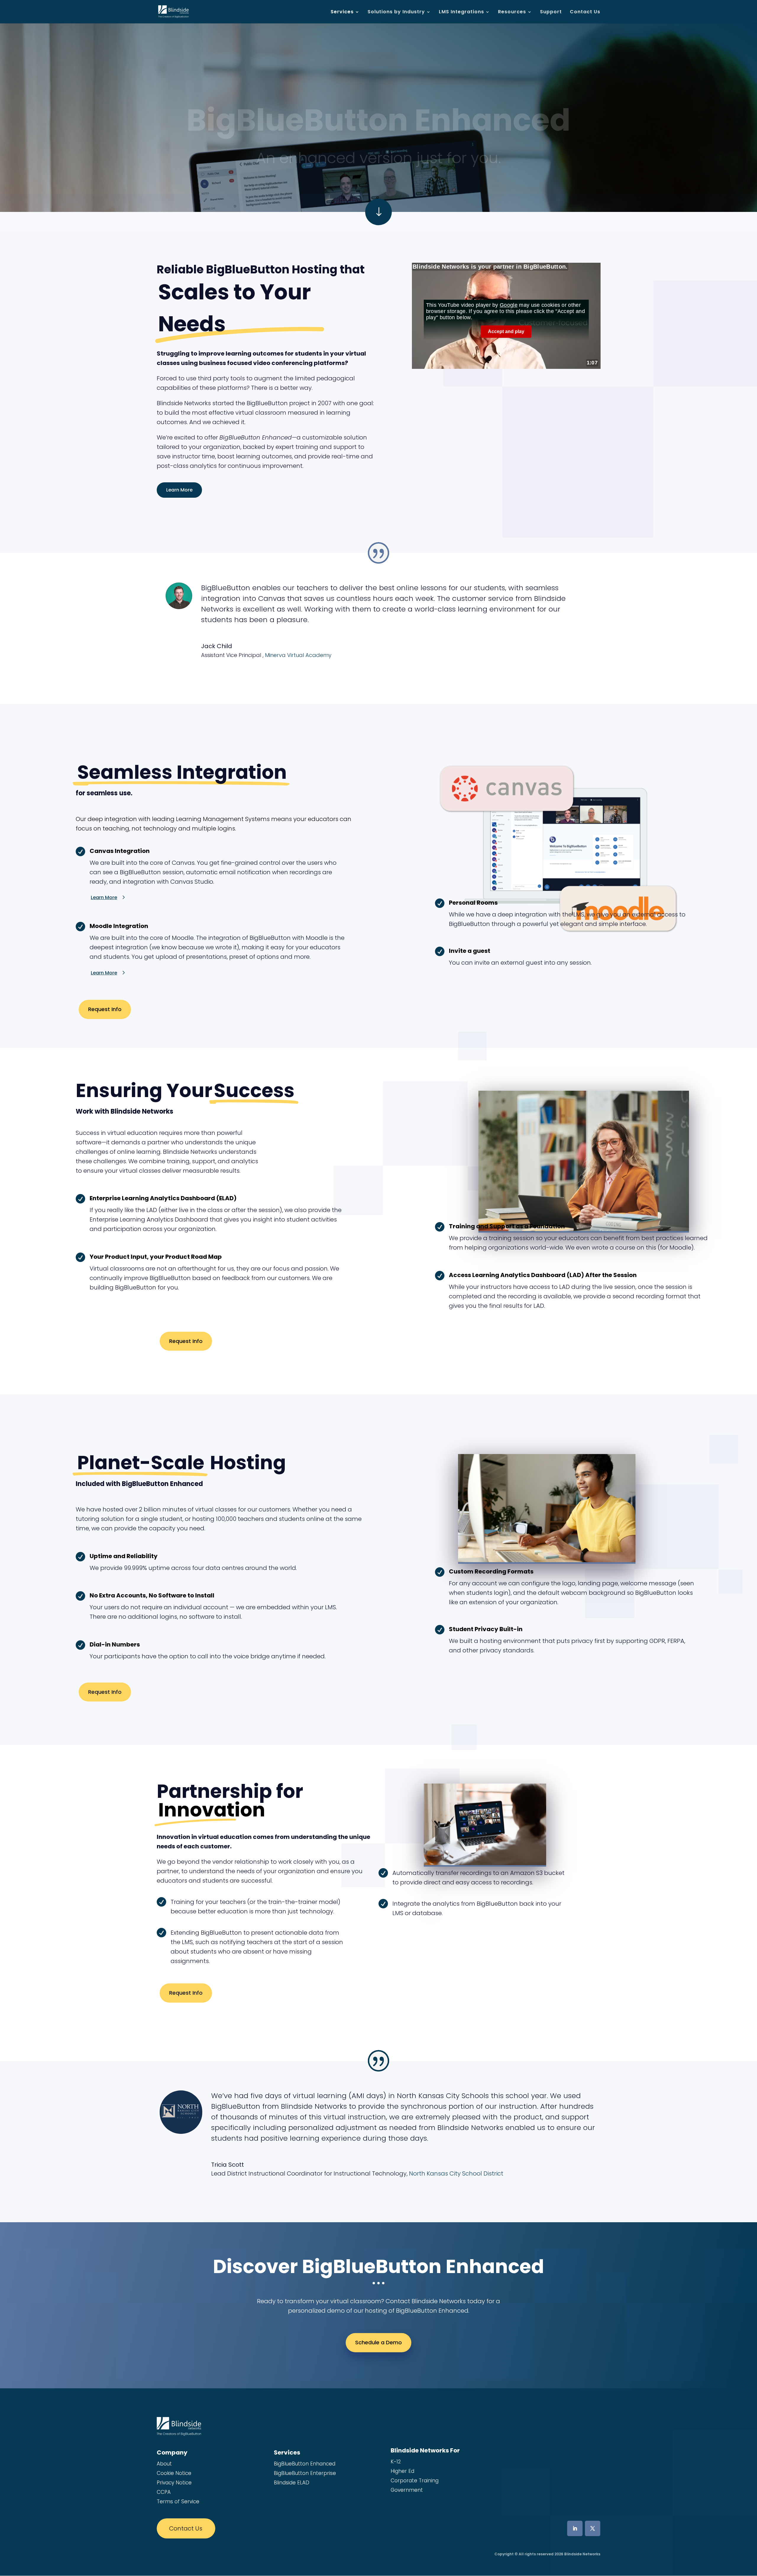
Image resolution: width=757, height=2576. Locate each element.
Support (551, 12)
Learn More (179, 490)
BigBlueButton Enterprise (305, 2473)
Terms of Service (178, 2502)
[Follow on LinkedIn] (575, 2528)
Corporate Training (415, 2481)
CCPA (164, 2492)
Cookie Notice (174, 2473)
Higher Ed (402, 2471)
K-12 (396, 2462)
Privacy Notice (174, 2483)
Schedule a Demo (378, 2342)
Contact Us (585, 12)
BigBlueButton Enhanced (305, 2464)
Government (407, 2490)
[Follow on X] (593, 2528)
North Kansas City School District (456, 2173)
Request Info (105, 1009)
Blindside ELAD (292, 2483)
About (164, 2464)
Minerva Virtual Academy (298, 655)
